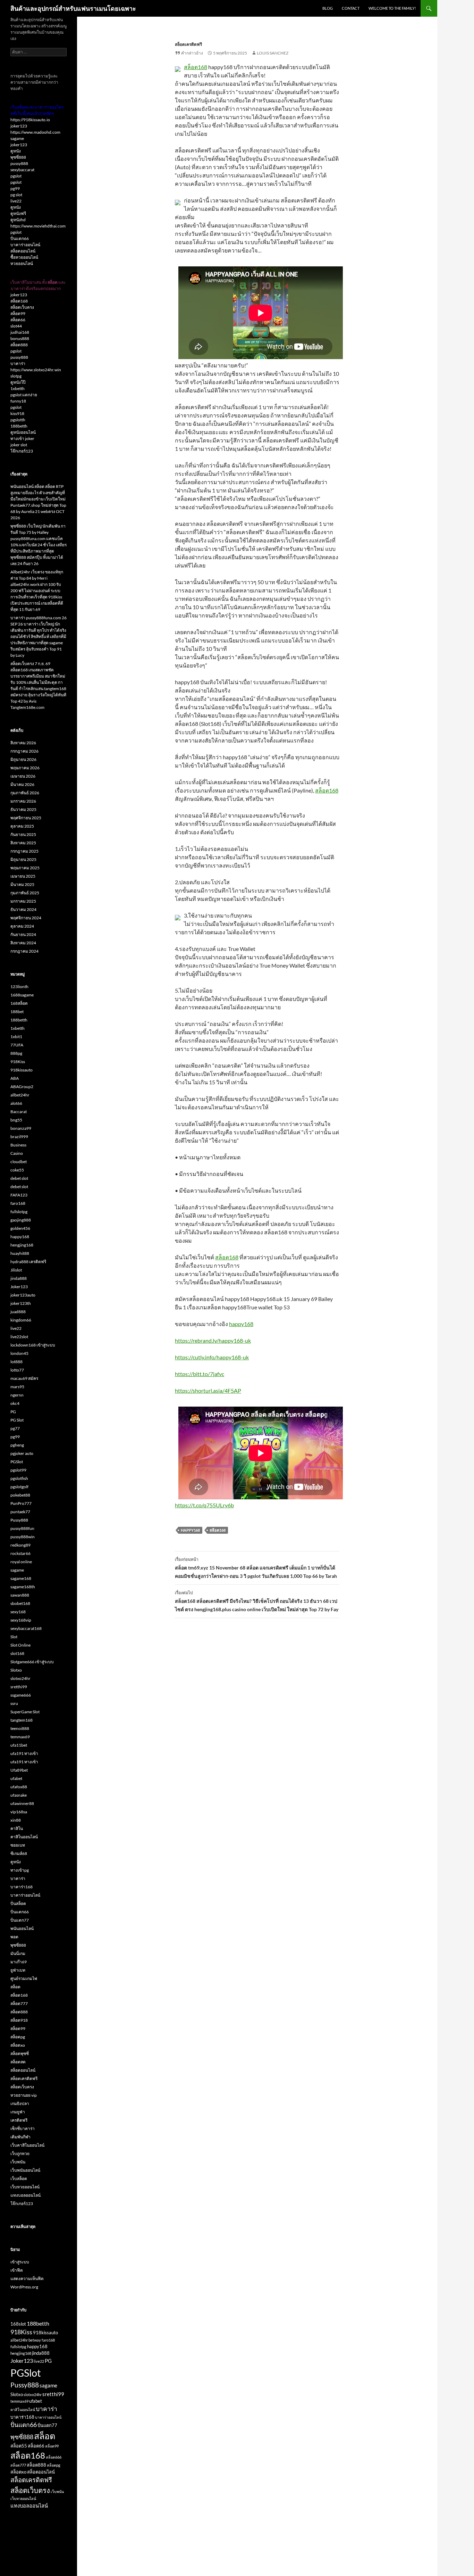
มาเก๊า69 (19, 1962)
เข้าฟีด (17, 2270)
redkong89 (20, 1545)
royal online (21, 1562)
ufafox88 (19, 1787)
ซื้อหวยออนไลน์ (24, 257)
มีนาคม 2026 (22, 784)
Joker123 (19, 1287)
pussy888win (23, 1537)
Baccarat (19, 1112)
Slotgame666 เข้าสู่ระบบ (32, 1662)
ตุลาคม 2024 (22, 926)
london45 (19, 1353)
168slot (18, 2324)
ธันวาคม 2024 (23, 909)
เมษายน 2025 (23, 876)
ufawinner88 (22, 1803)
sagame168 (21, 1578)
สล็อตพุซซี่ (20, 2053)
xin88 (16, 1820)
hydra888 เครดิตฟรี (28, 1262)
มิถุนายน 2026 (23, 759)
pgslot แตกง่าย (24, 395)
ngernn (17, 1395)
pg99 (15, 188)
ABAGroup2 (22, 1087)
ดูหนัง (16, 151)
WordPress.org (24, 2287)
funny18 (18, 401)
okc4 (15, 1403)
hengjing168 (22, 1245)
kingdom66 (21, 1320)
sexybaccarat (22, 170)
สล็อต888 (19, 345)
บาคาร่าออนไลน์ (25, 245)
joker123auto (23, 1295)
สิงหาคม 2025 (23, 843)
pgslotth (18, 420)
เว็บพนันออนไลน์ (25, 2170)
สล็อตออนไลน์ (23, 251)
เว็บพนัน (18, 2162)
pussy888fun (22, 1528)
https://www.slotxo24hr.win (36, 370)
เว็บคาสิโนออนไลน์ (27, 2145)
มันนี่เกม (18, 1953)
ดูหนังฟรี (18, 213)
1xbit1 (16, 1037)
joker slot (19, 445)
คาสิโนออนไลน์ (24, 1837)
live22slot (19, 1337)
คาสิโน (17, 1828)
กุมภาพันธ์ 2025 (25, 893)
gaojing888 (21, 1220)
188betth (19, 426)
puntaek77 (20, 1512)
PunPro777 (21, 1503)
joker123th (21, 1303)
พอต (14, 1937)
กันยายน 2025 (23, 834)
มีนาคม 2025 (22, 884)
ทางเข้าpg (20, 1870)
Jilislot (16, 1270)
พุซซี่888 (18, 157)
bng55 (16, 1120)
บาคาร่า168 (22, 1887)
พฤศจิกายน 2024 (26, 918)
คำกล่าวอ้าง (192, 53)
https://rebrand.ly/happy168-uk (213, 1340)
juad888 (18, 1312)
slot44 (16, 326)
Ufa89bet (19, 1770)
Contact (351, 8)
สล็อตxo (18, 2045)
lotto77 (17, 1370)
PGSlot (17, 1462)
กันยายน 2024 (23, 934)
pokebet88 (20, 1495)
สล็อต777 (19, 2003)
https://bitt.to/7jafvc (200, 1374)
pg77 (15, 1428)
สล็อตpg (18, 2037)
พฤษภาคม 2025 (25, 868)
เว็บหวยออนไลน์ (25, 2187)
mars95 (17, 1387)
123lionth (19, 987)
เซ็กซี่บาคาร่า (23, 2128)
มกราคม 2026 (23, 801)
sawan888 (20, 1595)
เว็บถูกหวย (20, 2153)
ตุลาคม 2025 (22, 826)
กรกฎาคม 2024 (24, 951)
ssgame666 (21, 1695)
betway (35, 2340)
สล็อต (15, 1987)
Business (18, 1145)
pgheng (17, 1445)
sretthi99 (19, 1687)
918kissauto (22, 1070)
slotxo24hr (20, 1678)
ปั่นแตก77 (20, 1920)
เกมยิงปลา (20, 2103)
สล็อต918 (19, 2020)
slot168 (17, 1653)
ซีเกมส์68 (19, 1853)
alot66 (16, 1103)
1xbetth (18, 388)
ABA (15, 1078)
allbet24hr (20, 1095)
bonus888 (20, 338)
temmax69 (20, 1737)
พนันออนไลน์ (22, 1928)
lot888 (16, 1362)
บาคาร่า (18, 363)
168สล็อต (19, 1003)
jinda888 (19, 1278)
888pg (16, 1053)
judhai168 (20, 332)
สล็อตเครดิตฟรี (188, 44)
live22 (16, 201)
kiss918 (17, 413)
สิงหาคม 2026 (23, 743)
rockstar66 (20, 1553)
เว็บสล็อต (19, 2179)
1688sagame (22, 995)
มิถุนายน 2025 (23, 859)
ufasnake (19, 1795)
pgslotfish (19, 1478)
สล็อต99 (18, 313)
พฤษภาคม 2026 (25, 768)
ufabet (16, 1778)
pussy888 (19, 163)
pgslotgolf (19, 1487)
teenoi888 (20, 1728)
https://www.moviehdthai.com (38, 226)
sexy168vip (21, 1620)
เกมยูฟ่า (18, 2112)
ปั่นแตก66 (20, 238)
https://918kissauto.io (30, 120)
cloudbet (19, 1162)
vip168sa (19, 1812)
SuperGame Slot (25, 1712)
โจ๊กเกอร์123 (22, 451)
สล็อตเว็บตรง (22, 307)
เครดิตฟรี (19, 2120)
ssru (14, 1703)
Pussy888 (19, 1520)
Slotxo (16, 1670)
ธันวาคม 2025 (23, 809)
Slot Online (20, 1645)
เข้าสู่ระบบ (20, 2262)
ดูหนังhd (18, 220)
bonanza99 (21, 1128)
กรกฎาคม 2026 (24, 751)
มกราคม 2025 (23, 901)
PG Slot (17, 1420)
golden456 (20, 1228)
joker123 (19, 126)
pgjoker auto (22, 1453)
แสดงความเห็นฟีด (27, 2279)
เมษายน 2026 (23, 776)
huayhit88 (20, 1253)
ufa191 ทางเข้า (24, 1753)
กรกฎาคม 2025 (24, 851)
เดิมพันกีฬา (20, 2137)
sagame (17, 138)
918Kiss (18, 1062)
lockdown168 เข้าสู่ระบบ (33, 1345)
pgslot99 (18, 1470)
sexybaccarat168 (26, 1628)
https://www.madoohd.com (35, 132)
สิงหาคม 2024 (23, 943)
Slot (14, 1637)
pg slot (16, 195)
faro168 (18, 1203)
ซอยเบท (18, 1845)
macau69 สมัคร (24, 1378)
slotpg (16, 376)
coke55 (17, 1170)
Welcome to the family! (392, 8)
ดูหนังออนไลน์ (23, 432)
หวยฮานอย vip (24, 2095)
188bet (17, 1012)
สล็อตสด (18, 2062)
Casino (17, 1153)
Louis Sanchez (273, 53)
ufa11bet (19, 1745)
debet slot (19, 1178)
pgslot (16, 176)
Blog (328, 8)
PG (13, 1412)
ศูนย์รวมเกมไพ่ (24, 1978)
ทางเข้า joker (22, 438)
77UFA (17, 1045)
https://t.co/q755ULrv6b (204, 1505)
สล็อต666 (54, 2457)
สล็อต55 (19, 2446)
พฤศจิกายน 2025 (26, 818)
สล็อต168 (196, 67)
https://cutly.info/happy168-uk (212, 1357)
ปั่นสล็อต (18, 1903)
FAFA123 (19, 1195)
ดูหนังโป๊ (18, 382)
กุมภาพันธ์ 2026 (25, 793)
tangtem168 (22, 1720)
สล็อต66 (18, 320)
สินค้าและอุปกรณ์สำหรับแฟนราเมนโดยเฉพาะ (73, 8)
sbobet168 (20, 1603)
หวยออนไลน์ (22, 263)
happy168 (241, 1324)
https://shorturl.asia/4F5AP (208, 1390)
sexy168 (18, 1612)
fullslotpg (19, 1212)
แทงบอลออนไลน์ (26, 2195)
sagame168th (23, 1587)
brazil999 (19, 1137)
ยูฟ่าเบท (18, 1970)
